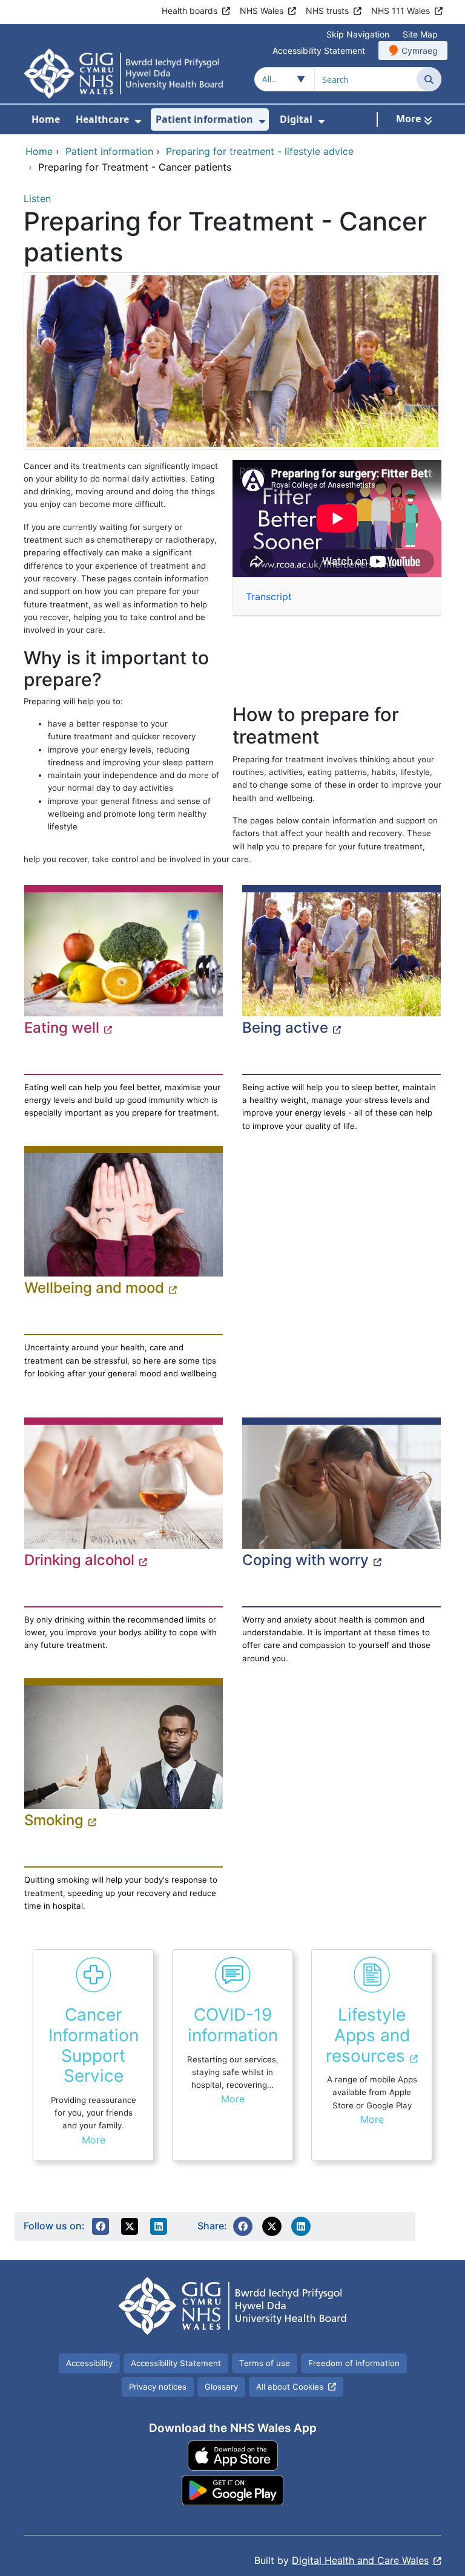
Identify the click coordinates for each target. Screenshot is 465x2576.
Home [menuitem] (46, 119)
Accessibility (89, 2363)
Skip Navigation (358, 34)
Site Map (420, 34)
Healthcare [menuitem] (102, 119)
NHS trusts (327, 11)
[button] (101, 2226)
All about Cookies (290, 2387)
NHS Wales (262, 11)
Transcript (269, 597)
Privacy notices (158, 2387)
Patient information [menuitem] (204, 119)
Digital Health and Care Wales (360, 2560)
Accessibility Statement (319, 51)
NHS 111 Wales (401, 11)
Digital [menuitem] (296, 119)
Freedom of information (354, 2363)
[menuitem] (138, 121)
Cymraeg (420, 51)
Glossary (221, 2387)
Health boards (190, 11)
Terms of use (265, 2363)
